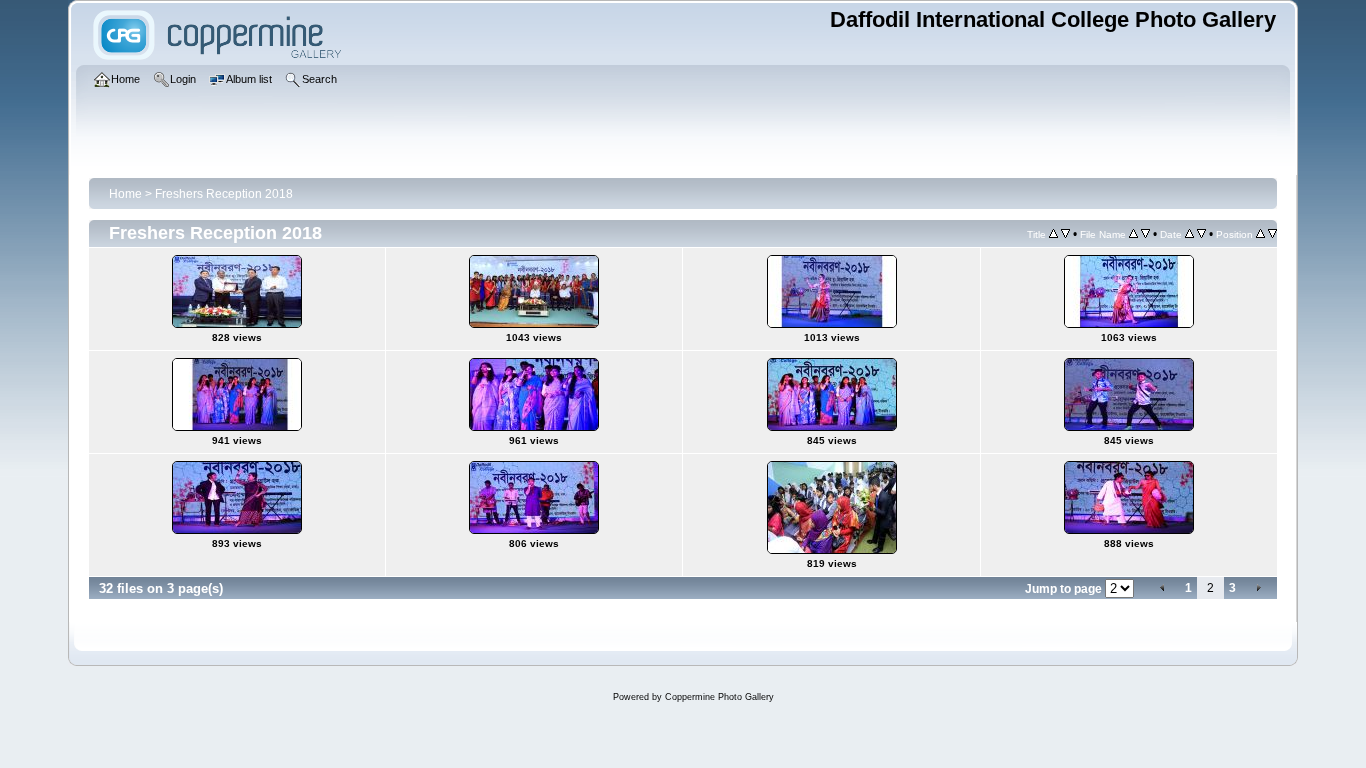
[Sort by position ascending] (1260, 234)
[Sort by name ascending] (1133, 234)
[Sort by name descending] (1145, 234)
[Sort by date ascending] (1189, 234)
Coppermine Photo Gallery (719, 697)
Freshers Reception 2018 (224, 194)
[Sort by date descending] (1201, 234)
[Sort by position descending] (1272, 234)
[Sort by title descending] (1065, 234)
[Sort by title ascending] (1053, 234)
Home (125, 194)
